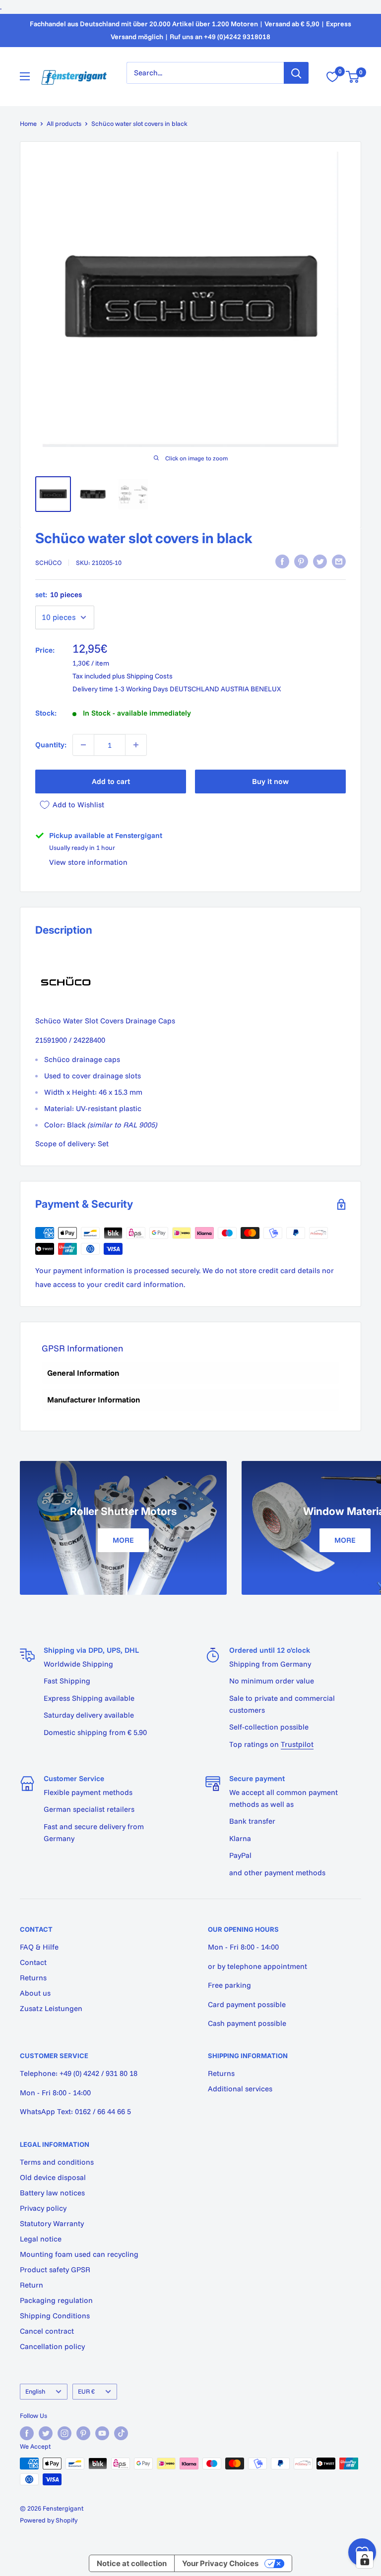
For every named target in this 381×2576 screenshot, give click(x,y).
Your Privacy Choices (220, 2563)
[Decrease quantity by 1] (83, 745)
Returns (33, 1978)
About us (35, 1993)
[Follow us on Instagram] (64, 2433)
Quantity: (51, 745)
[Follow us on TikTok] (121, 2433)
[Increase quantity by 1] (136, 745)
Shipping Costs (150, 676)
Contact (33, 1962)
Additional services (240, 2089)
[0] (353, 77)
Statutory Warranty (52, 2223)
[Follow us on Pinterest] (83, 2433)
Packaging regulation (56, 2300)
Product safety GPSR (55, 2269)
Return (32, 2285)
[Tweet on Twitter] (320, 561)
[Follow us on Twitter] (46, 2433)
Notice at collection (132, 2563)
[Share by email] (339, 561)
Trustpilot (297, 1744)
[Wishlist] (332, 77)
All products (64, 123)
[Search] (296, 73)
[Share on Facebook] (282, 561)
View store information (88, 862)
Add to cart (111, 781)
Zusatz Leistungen (51, 2008)
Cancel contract (47, 2331)
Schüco (48, 562)
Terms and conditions (57, 2162)
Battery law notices (52, 2193)
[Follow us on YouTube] (102, 2433)
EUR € (86, 2391)
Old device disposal (53, 2177)
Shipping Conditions (55, 2316)
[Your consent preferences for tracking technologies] (365, 2560)
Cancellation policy (52, 2346)
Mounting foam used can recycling (79, 2254)
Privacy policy (43, 2208)
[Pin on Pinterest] (301, 561)
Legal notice (41, 2239)
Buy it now (270, 781)
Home (28, 123)
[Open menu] (25, 76)
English (35, 2391)
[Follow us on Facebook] (27, 2433)
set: (59, 594)
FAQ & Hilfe (39, 1947)
